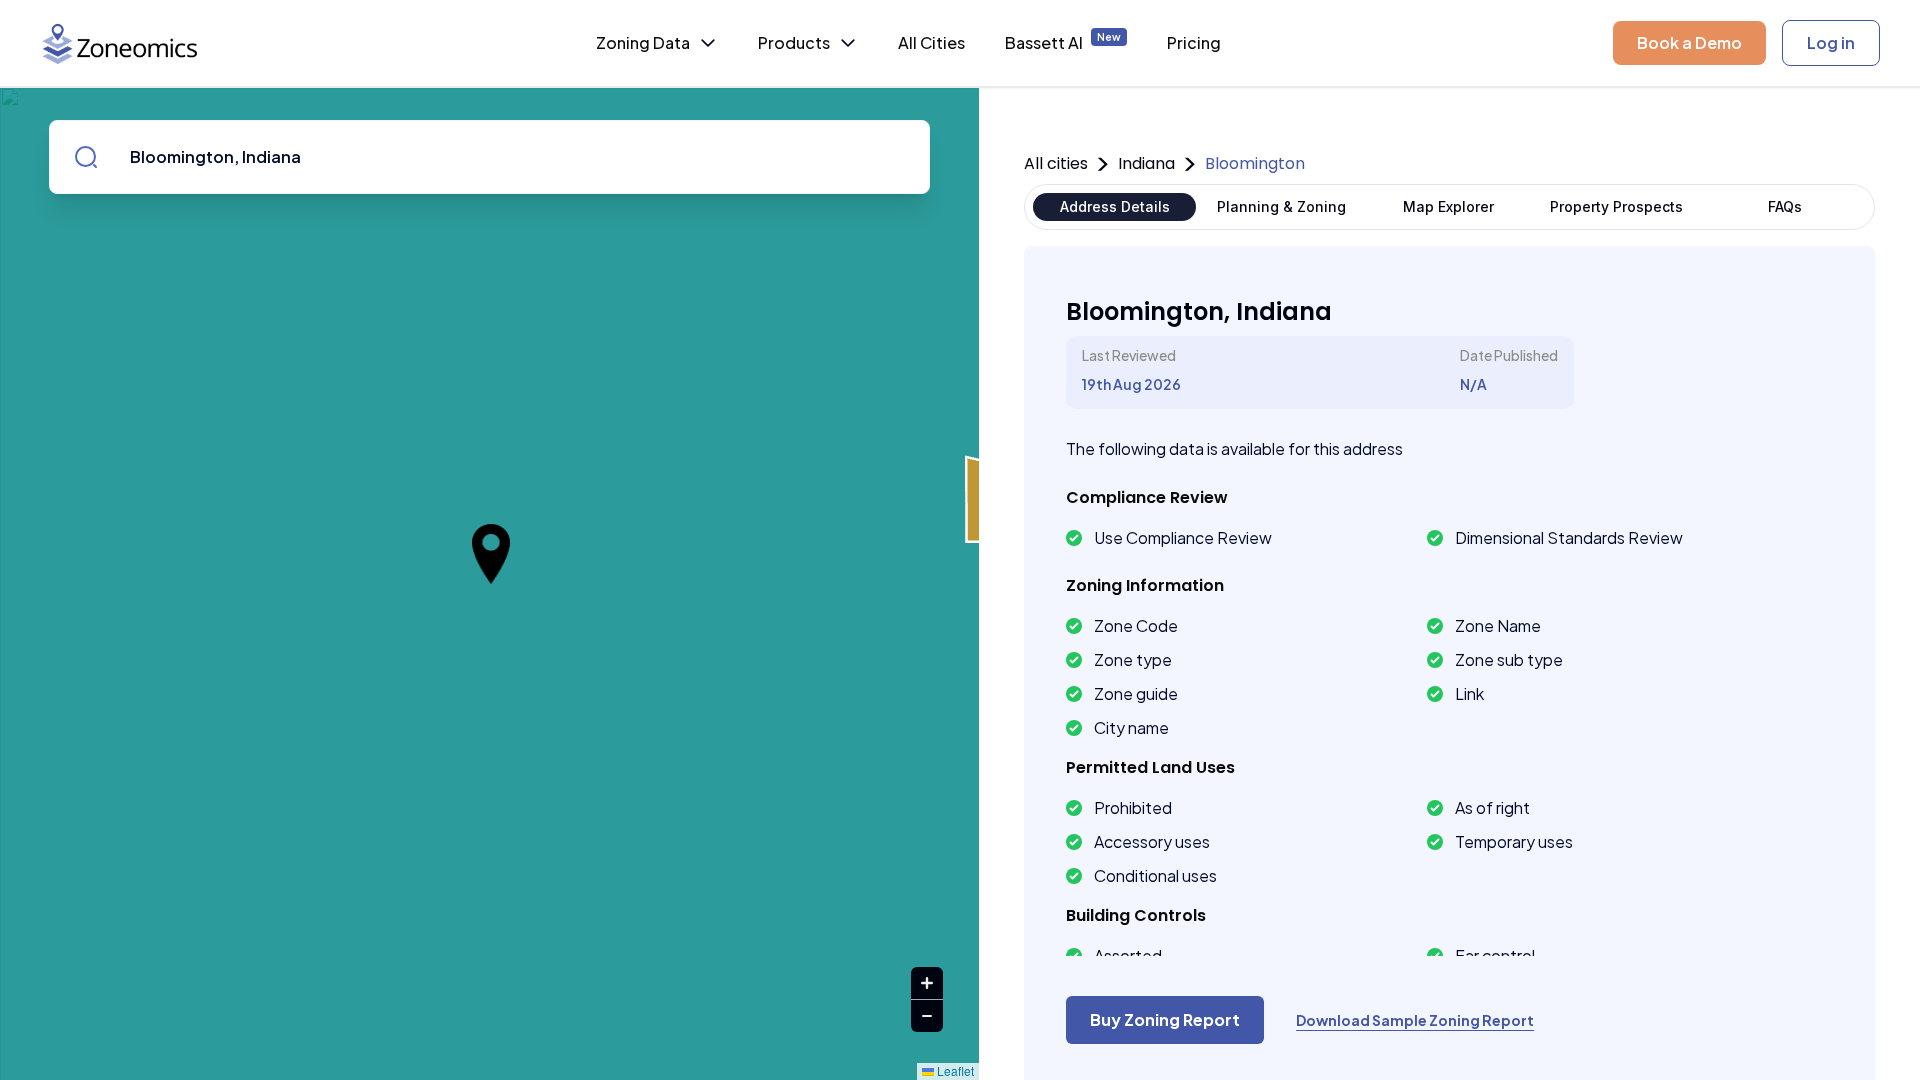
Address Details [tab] (1115, 206)
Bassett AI (1063, 42)
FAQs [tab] (1785, 206)
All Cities (931, 42)
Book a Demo (1689, 42)
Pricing (1194, 42)
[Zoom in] (927, 983)
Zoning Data (643, 42)
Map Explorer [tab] (1448, 206)
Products (794, 42)
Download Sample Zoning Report (1415, 1020)
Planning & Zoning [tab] (1281, 206)
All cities (1056, 163)
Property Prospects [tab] (1616, 206)
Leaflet (954, 1070)
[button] (491, 554)
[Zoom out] (927, 1016)
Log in (1831, 42)
